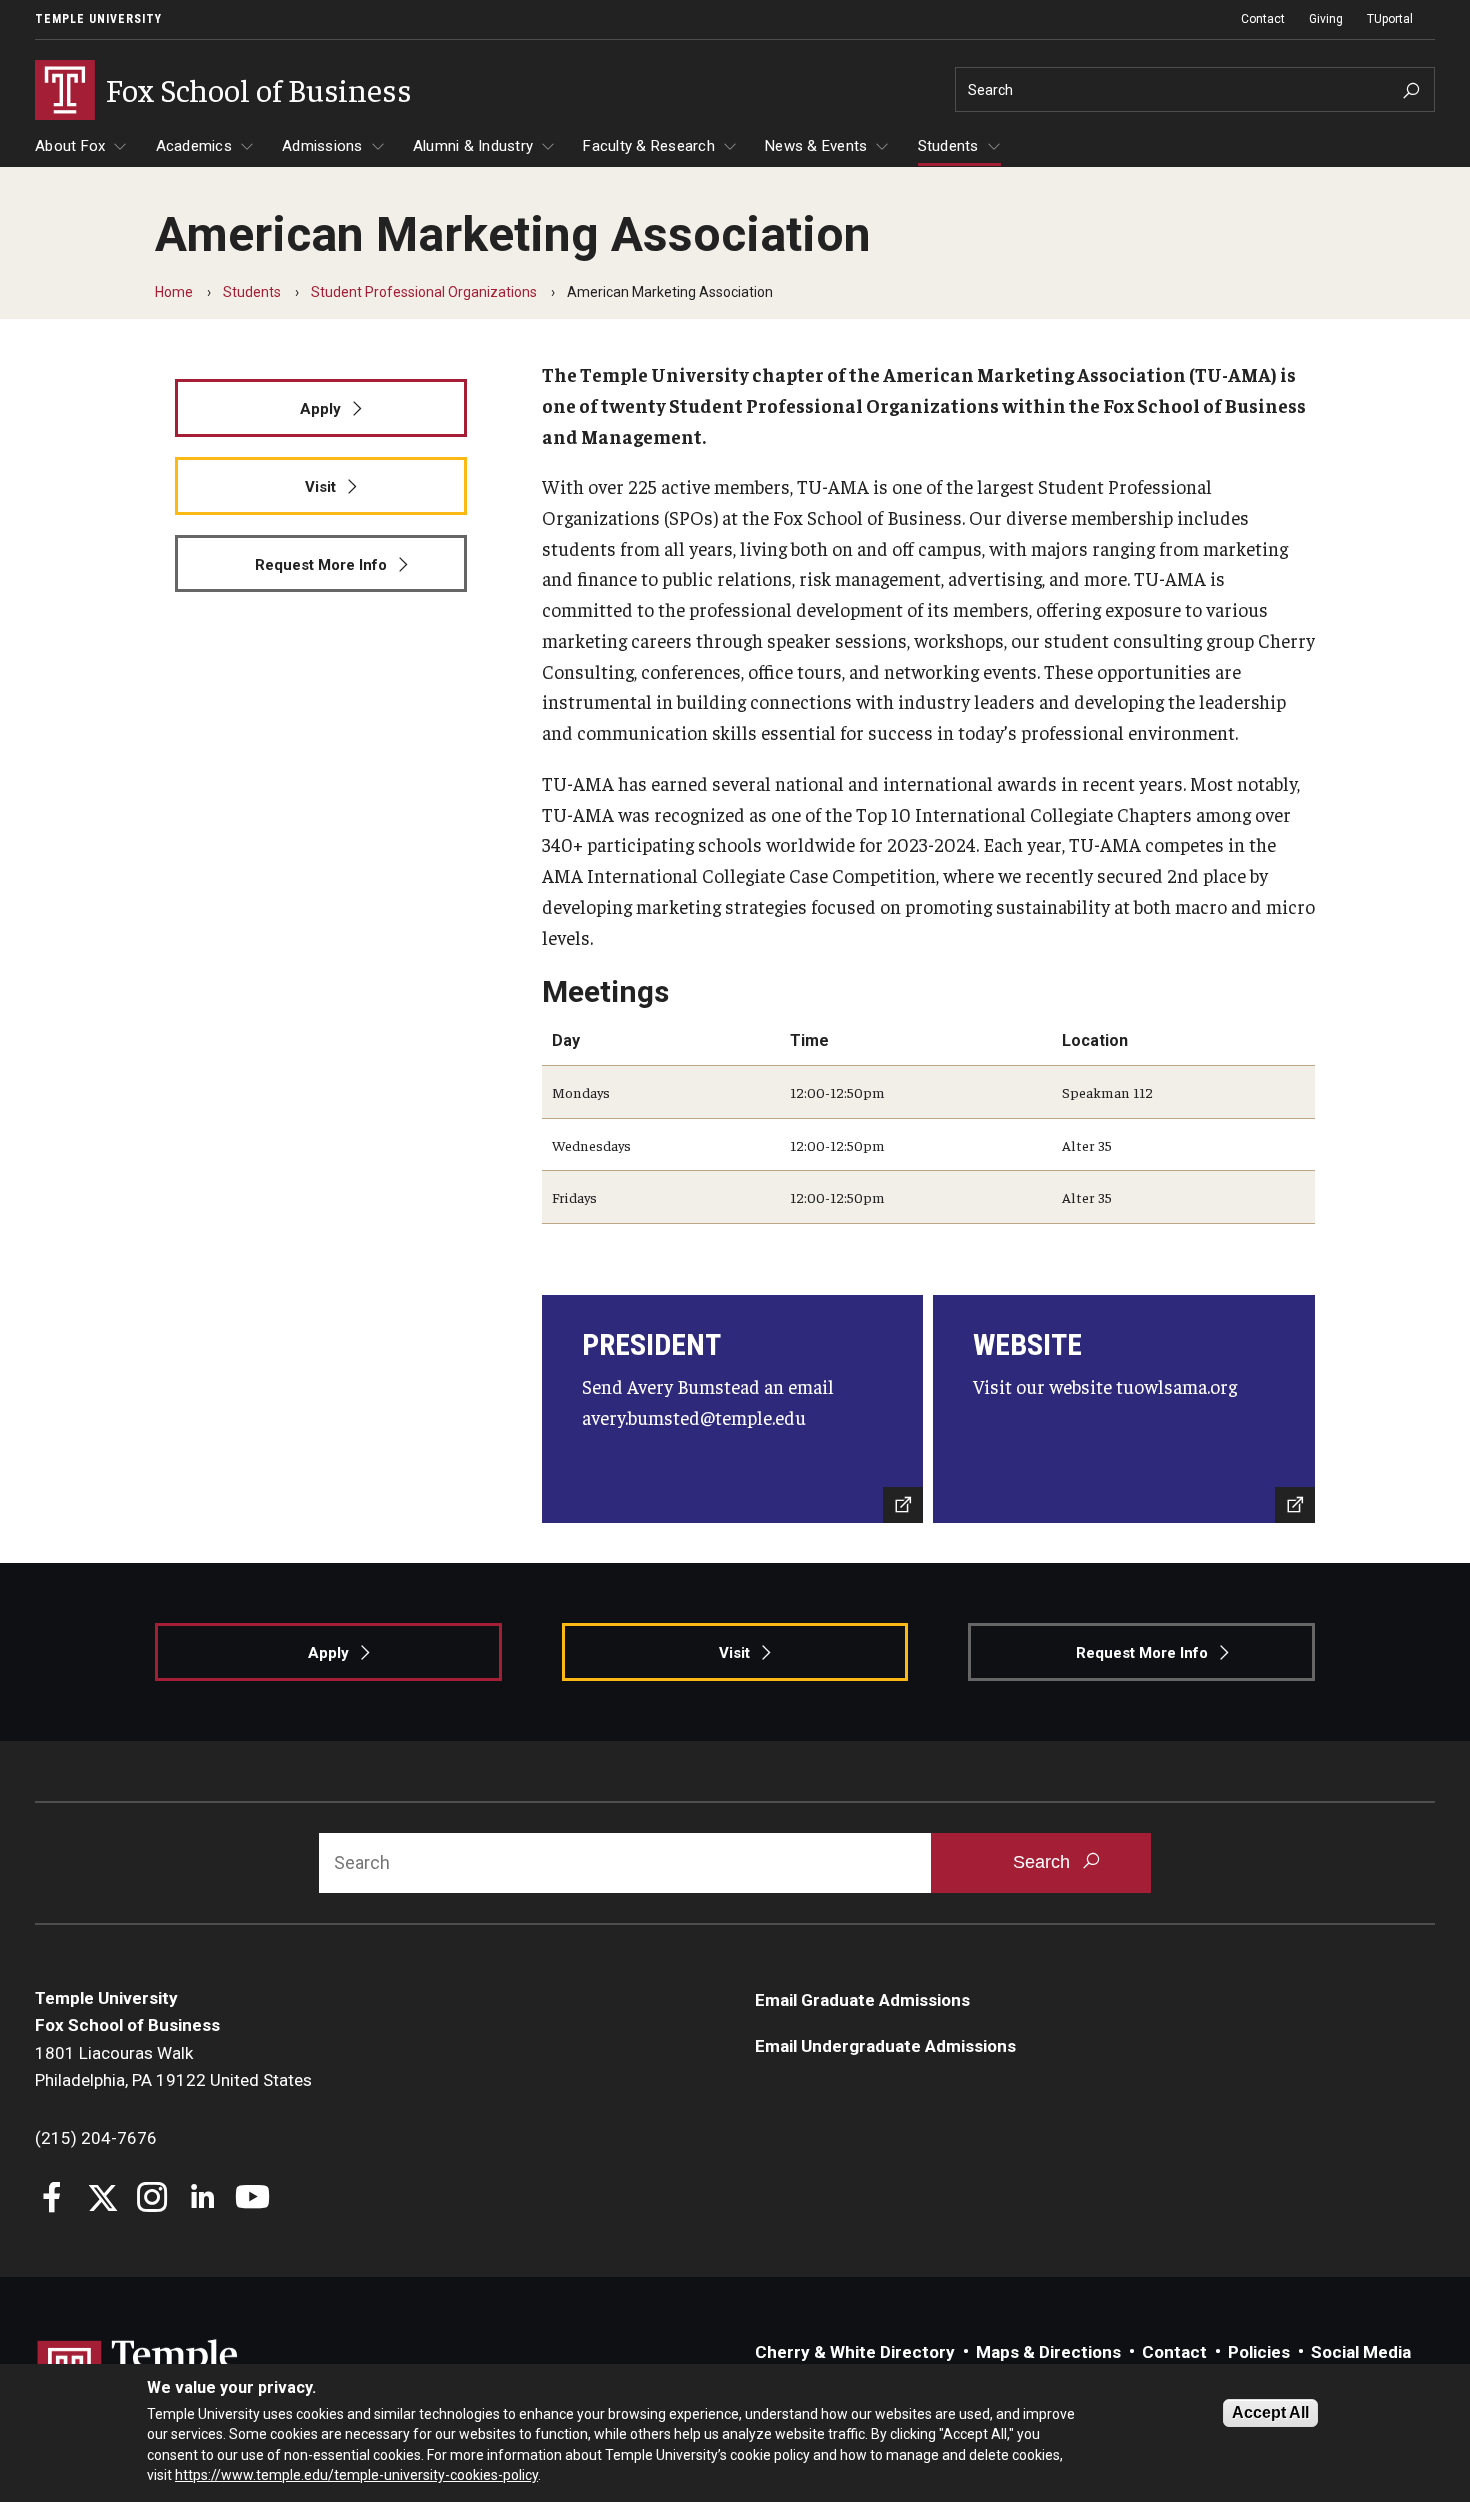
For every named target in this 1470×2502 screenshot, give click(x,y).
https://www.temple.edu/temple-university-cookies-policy (356, 2475)
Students (948, 146)
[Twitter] (102, 2199)
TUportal (1390, 19)
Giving (1326, 19)
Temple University (98, 19)
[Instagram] (152, 2199)
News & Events (816, 146)
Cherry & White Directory (855, 2352)
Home (174, 292)
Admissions (322, 146)
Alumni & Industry (473, 146)
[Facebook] (52, 2199)
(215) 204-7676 (96, 2138)
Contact (1263, 19)
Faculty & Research (649, 146)
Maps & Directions (1048, 2352)
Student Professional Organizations (424, 292)
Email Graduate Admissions (862, 2000)
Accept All (1270, 2412)
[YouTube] (252, 2199)
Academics (194, 146)
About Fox (70, 146)
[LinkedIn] (202, 2199)
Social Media (1361, 2352)
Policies (1259, 2352)
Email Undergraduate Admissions (885, 2046)
